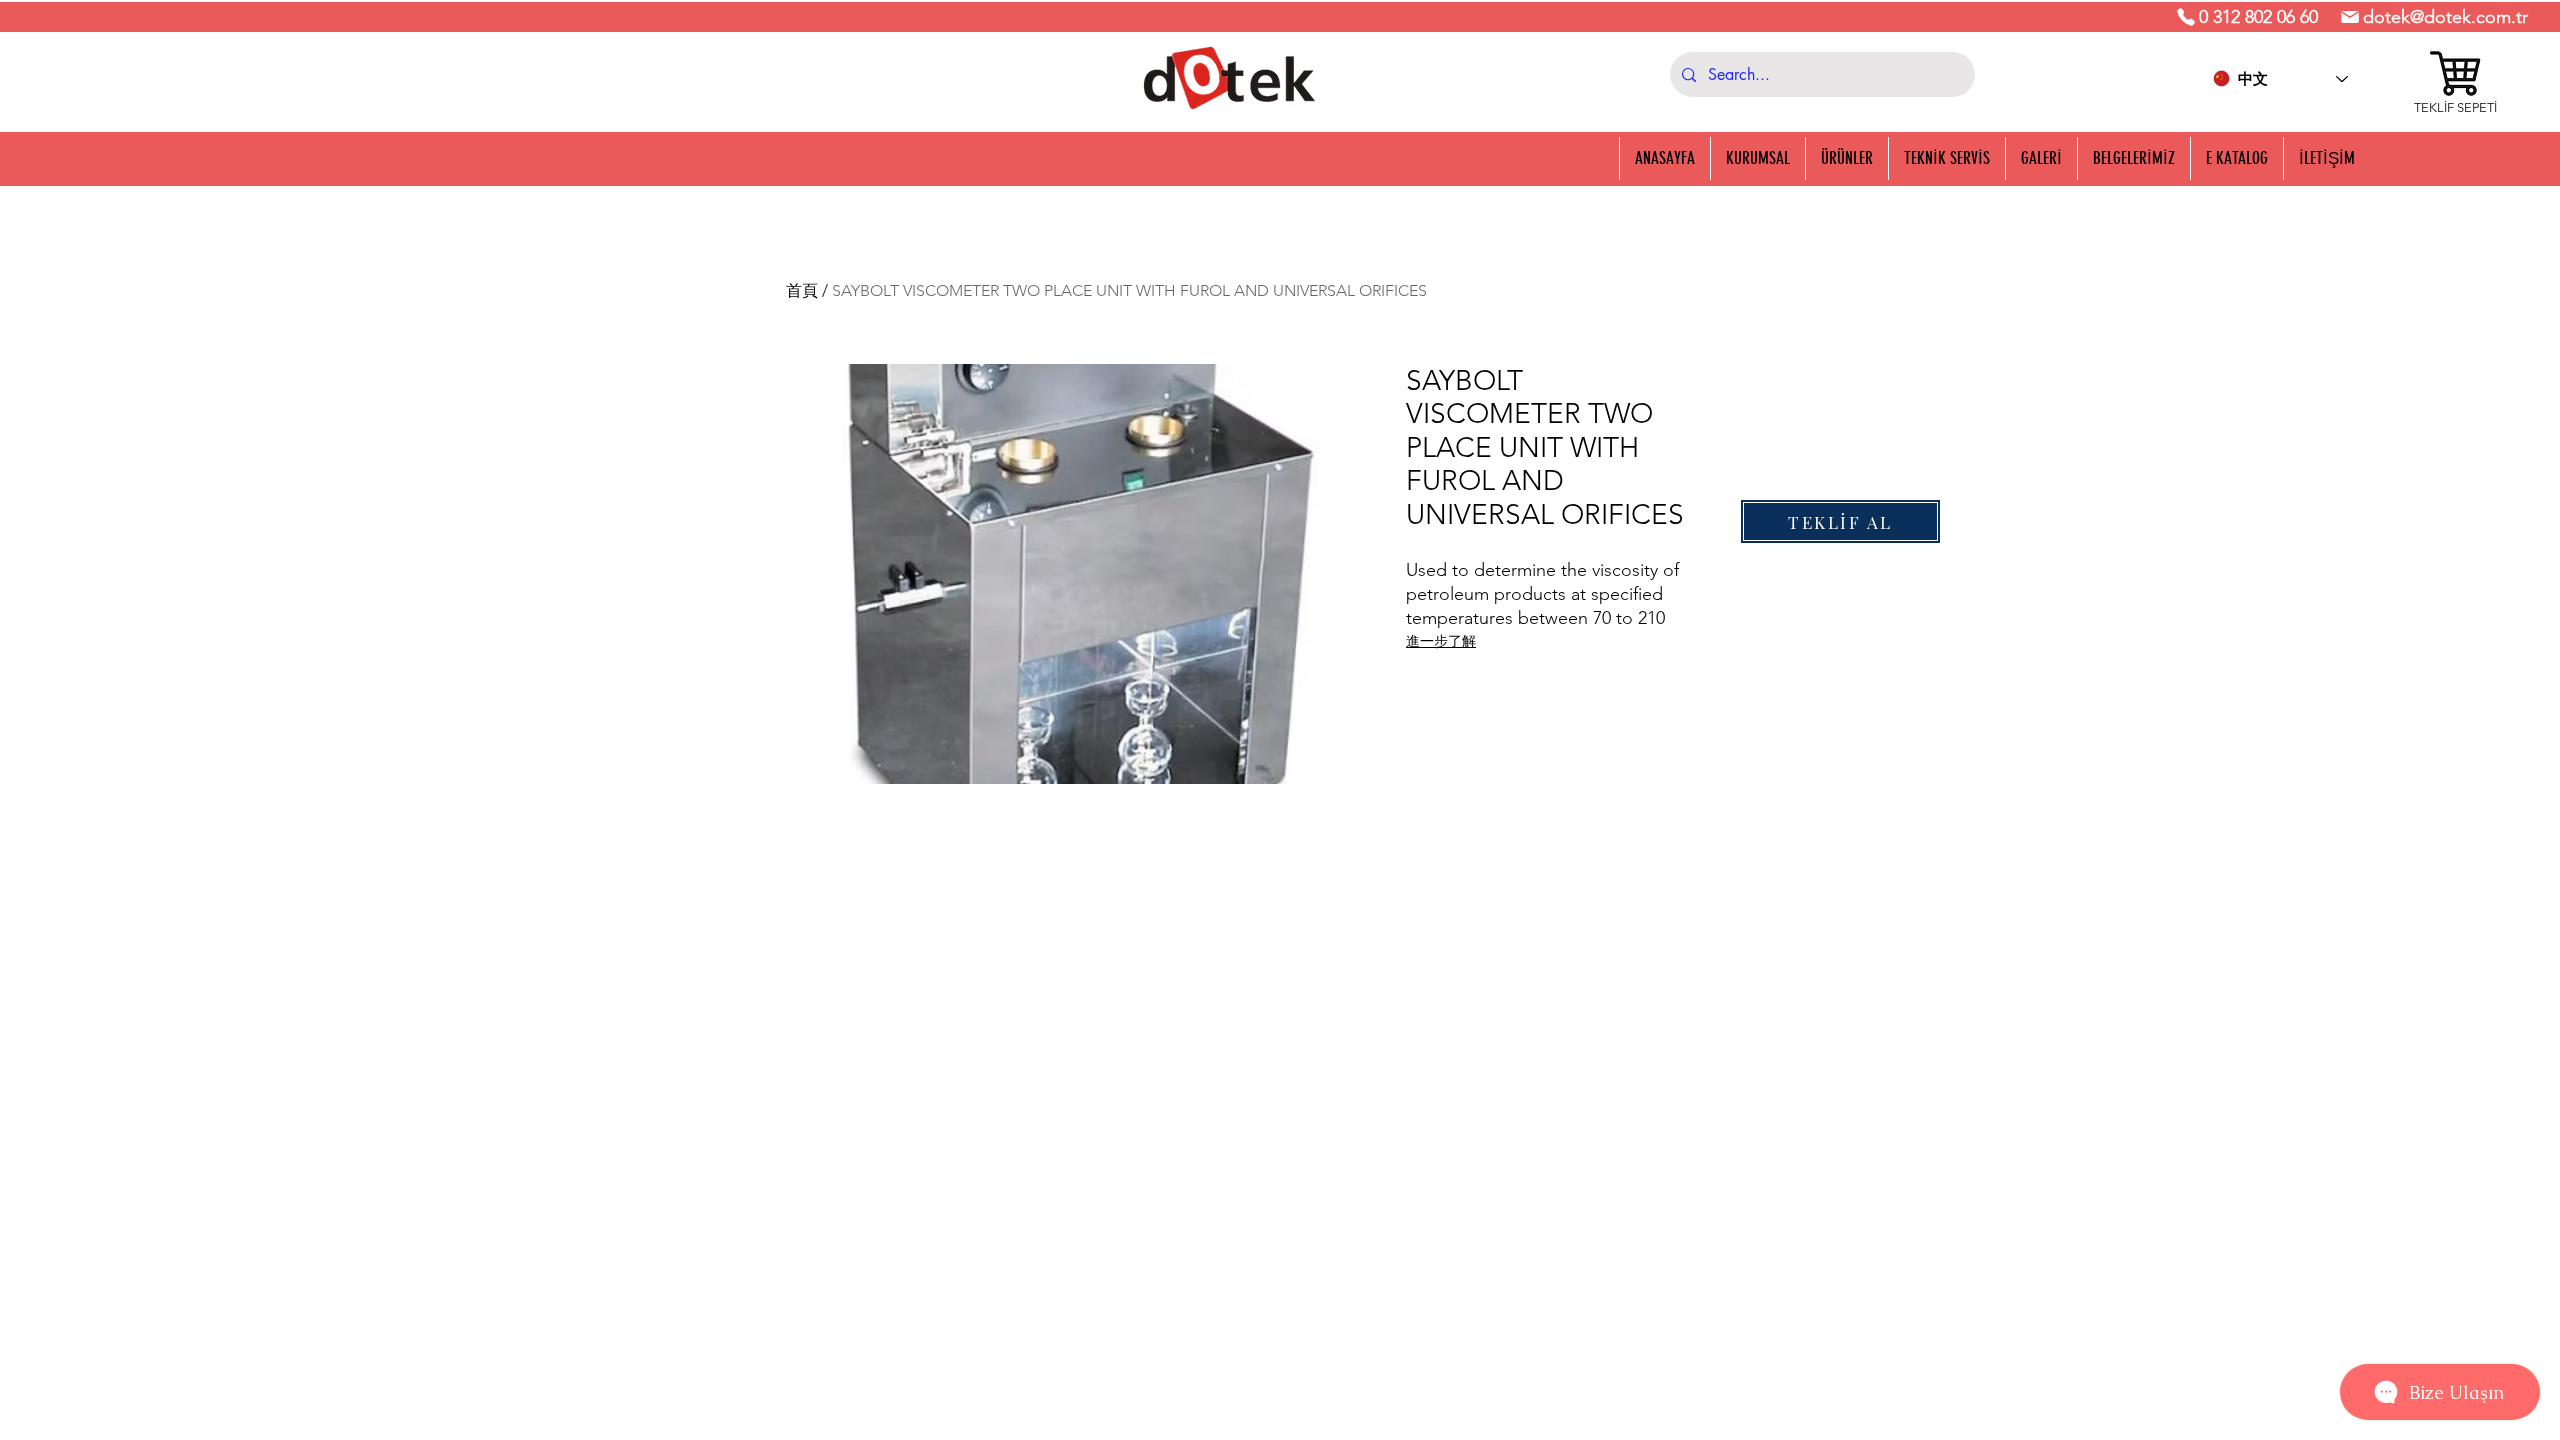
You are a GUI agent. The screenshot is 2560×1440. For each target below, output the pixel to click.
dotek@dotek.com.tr (2445, 17)
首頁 (802, 290)
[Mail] (2350, 17)
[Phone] (2186, 17)
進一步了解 (1441, 641)
